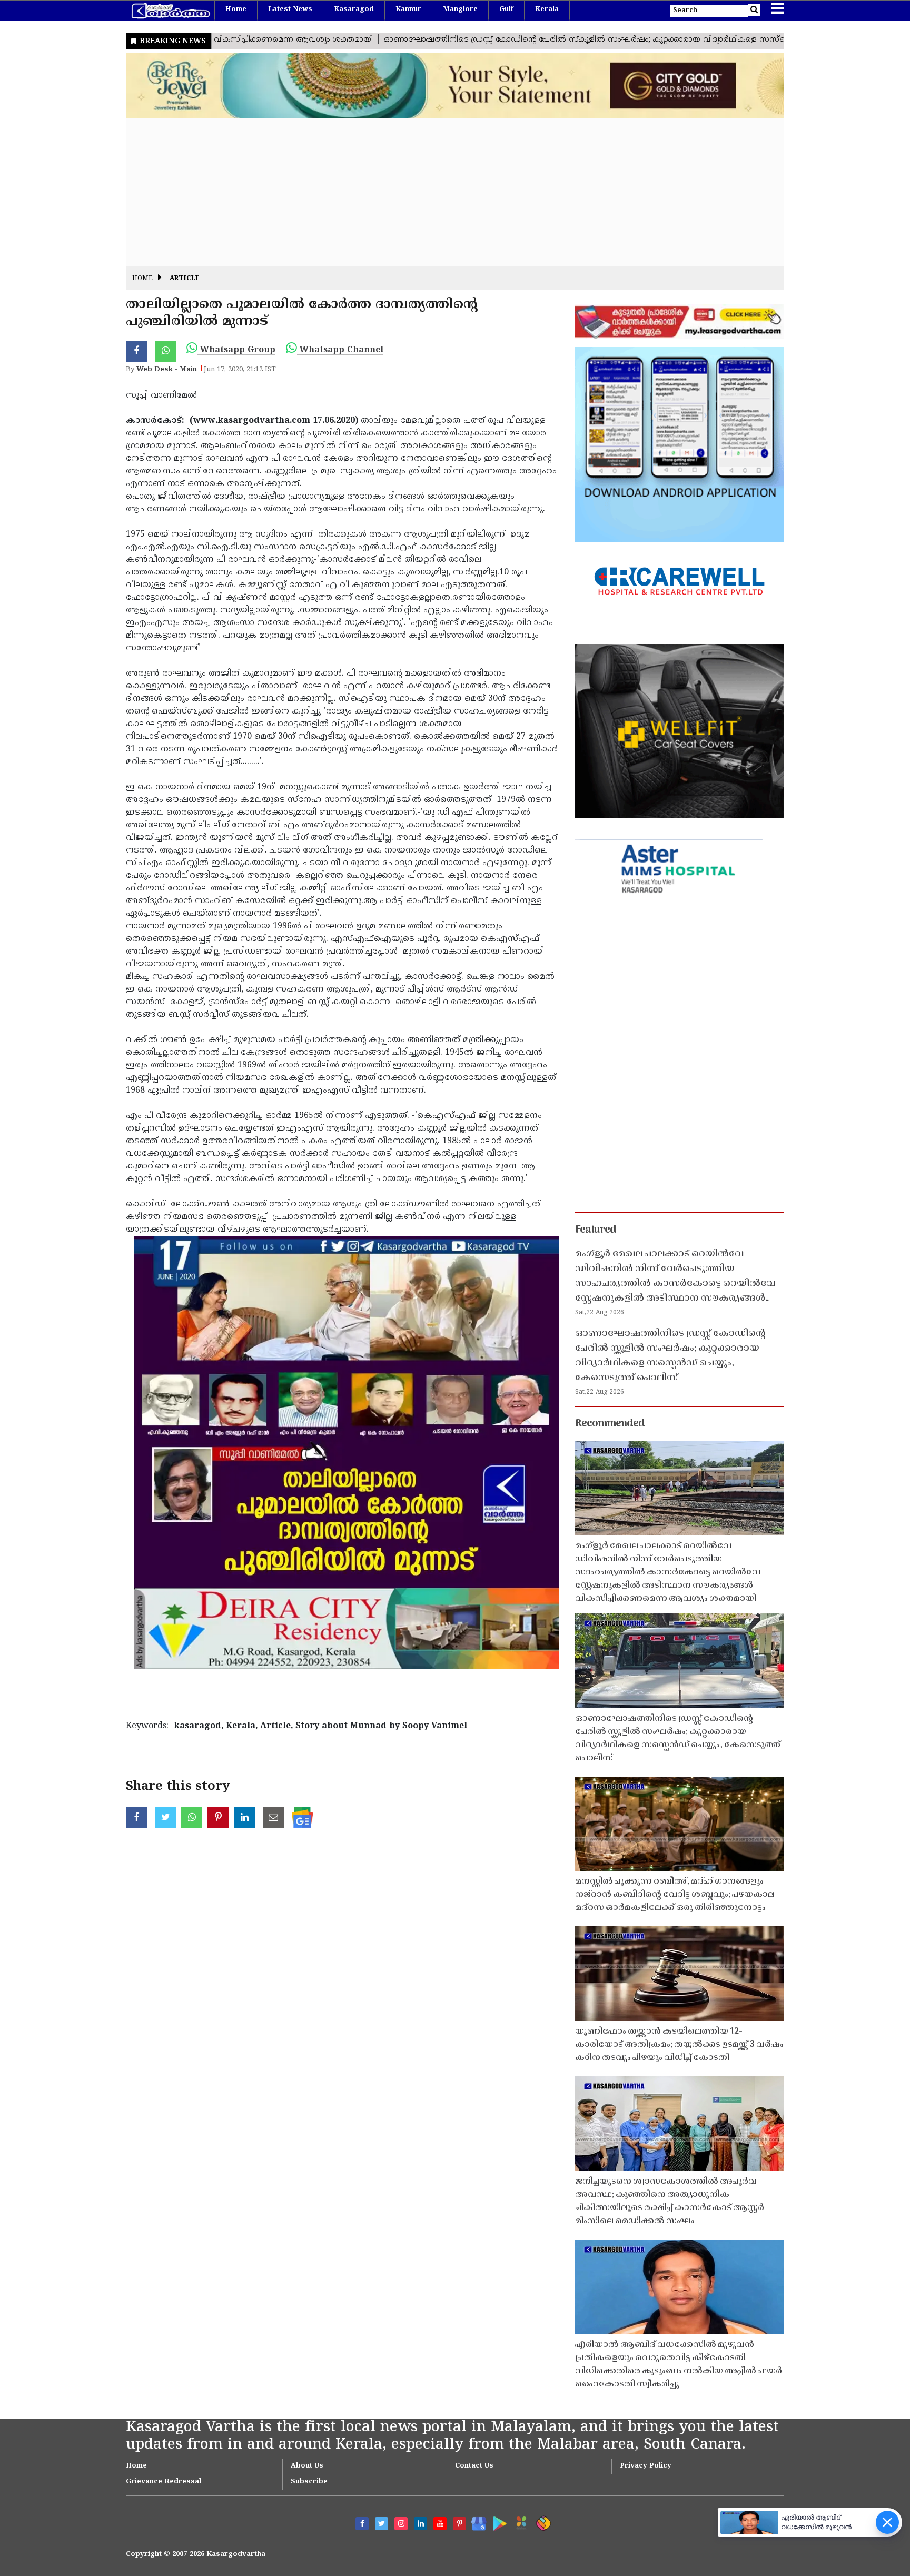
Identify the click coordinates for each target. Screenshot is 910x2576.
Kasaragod (354, 9)
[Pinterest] (459, 2524)
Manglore (460, 9)
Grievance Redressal (164, 2482)
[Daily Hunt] (520, 2521)
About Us (307, 2466)
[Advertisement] (442, 192)
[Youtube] (440, 2524)
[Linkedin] (421, 2524)
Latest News (290, 9)
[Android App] (497, 2521)
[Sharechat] (542, 2521)
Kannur (408, 9)
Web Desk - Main (167, 370)
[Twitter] (382, 2524)
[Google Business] (475, 2521)
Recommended (610, 1424)
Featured (596, 1230)
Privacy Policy (646, 2466)
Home (236, 9)
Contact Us (474, 2466)
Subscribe (309, 2482)
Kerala (547, 9)
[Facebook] (362, 2524)
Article (185, 279)
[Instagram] (401, 2524)
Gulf (506, 9)
